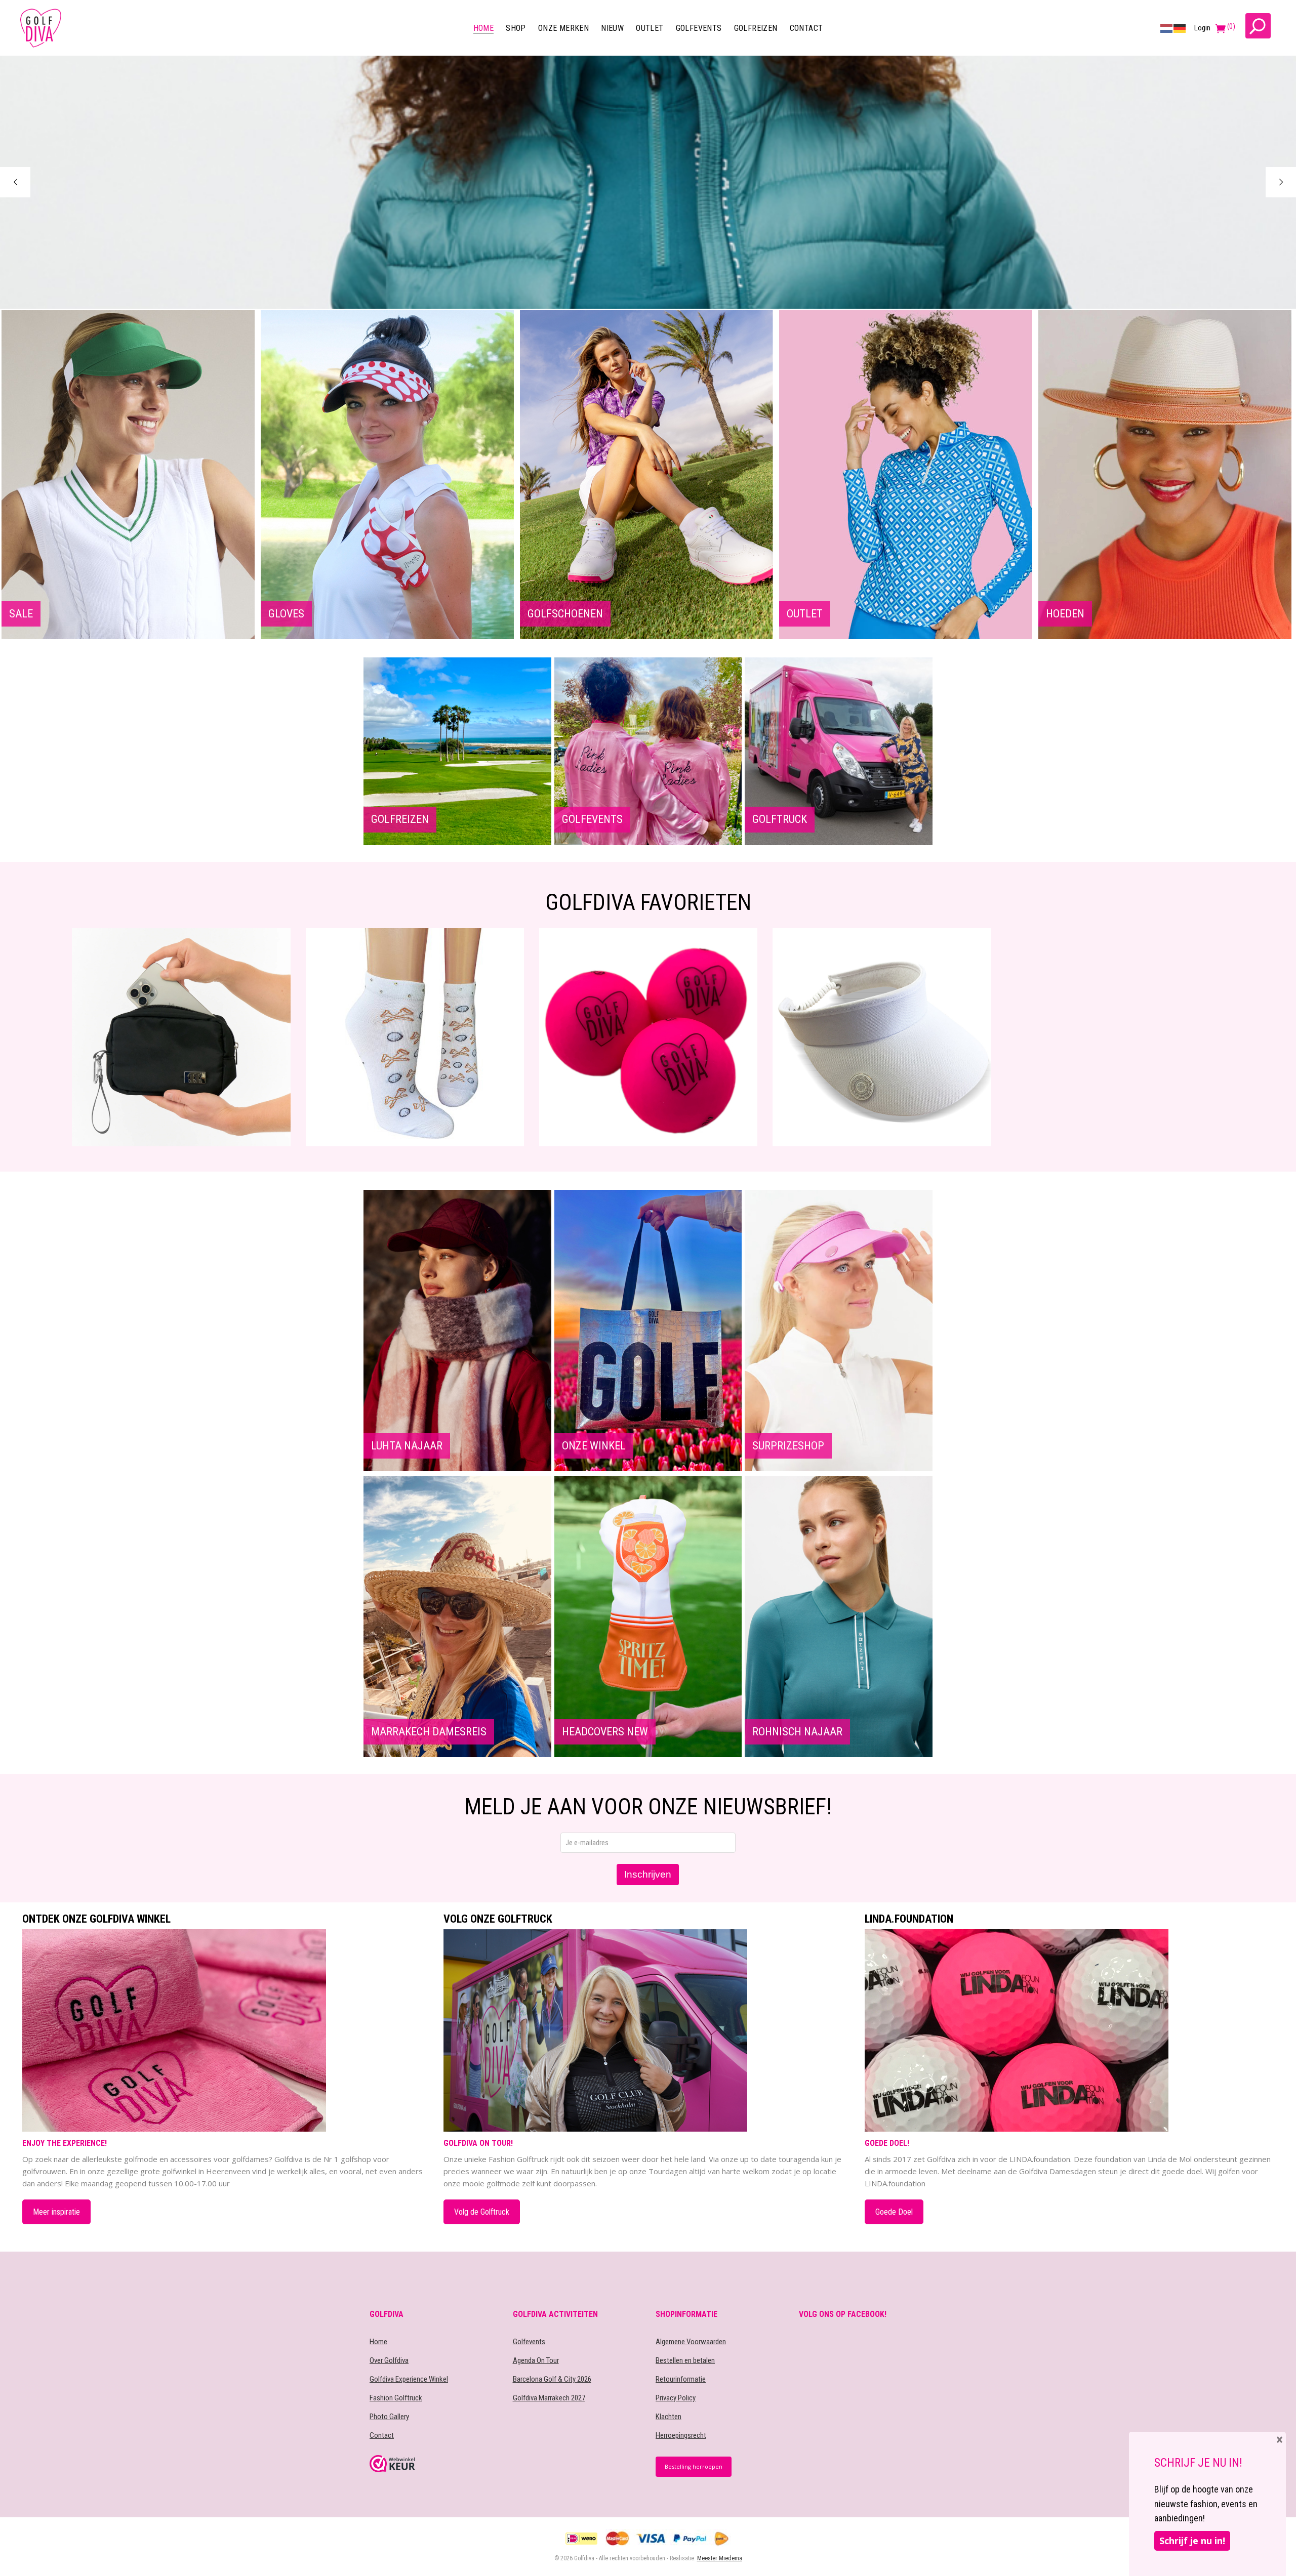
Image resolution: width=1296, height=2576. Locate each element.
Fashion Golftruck (396, 2398)
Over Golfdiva (389, 2360)
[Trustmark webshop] (434, 2464)
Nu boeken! (64, 263)
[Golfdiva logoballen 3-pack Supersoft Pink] (414, 1037)
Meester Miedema (720, 2558)
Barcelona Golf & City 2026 (552, 2379)
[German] (1180, 28)
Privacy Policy (676, 2398)
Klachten (669, 2417)
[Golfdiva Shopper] (882, 1037)
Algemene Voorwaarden (691, 2342)
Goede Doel (894, 2212)
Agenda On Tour (536, 2360)
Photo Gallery (389, 2417)
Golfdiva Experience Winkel (409, 2379)
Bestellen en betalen (685, 2360)
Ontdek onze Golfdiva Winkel (96, 1919)
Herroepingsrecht (681, 2435)
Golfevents (529, 2342)
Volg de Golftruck (482, 2212)
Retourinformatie (681, 2379)
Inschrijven (648, 1874)
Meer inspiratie (56, 2212)
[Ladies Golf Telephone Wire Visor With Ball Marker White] (648, 1037)
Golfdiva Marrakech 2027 (549, 2398)
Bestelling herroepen (694, 2466)
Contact (382, 2435)
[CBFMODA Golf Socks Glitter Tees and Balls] (181, 1037)
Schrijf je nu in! (1192, 2541)
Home (378, 2342)
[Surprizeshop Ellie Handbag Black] (1115, 1037)
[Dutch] (1167, 28)
